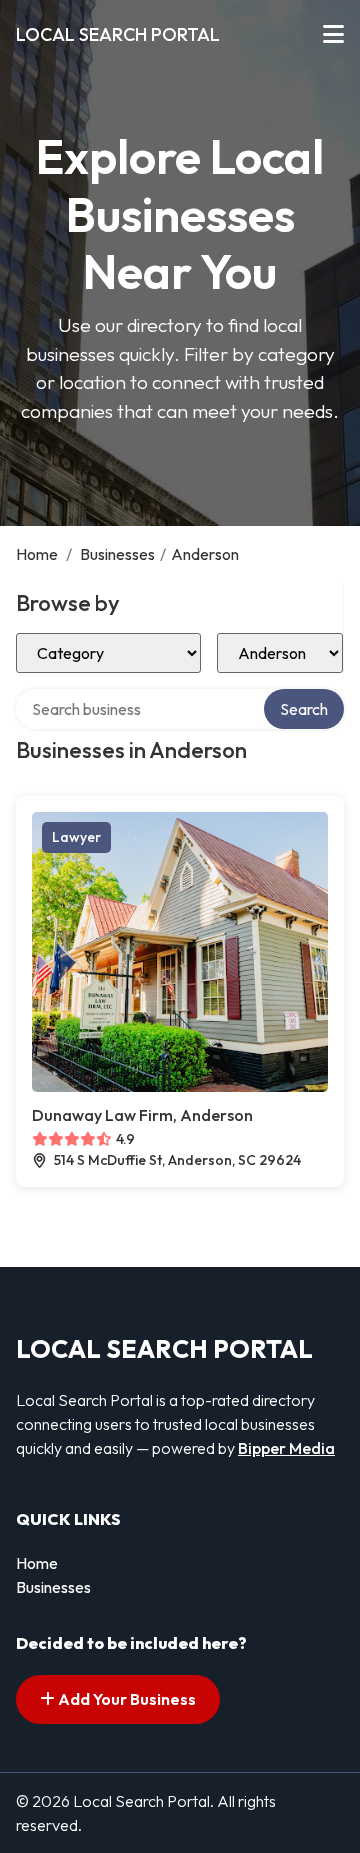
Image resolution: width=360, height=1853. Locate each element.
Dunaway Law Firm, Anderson (142, 1115)
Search (304, 709)
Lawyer (76, 837)
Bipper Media (286, 1448)
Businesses (117, 554)
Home (37, 554)
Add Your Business (125, 1699)
